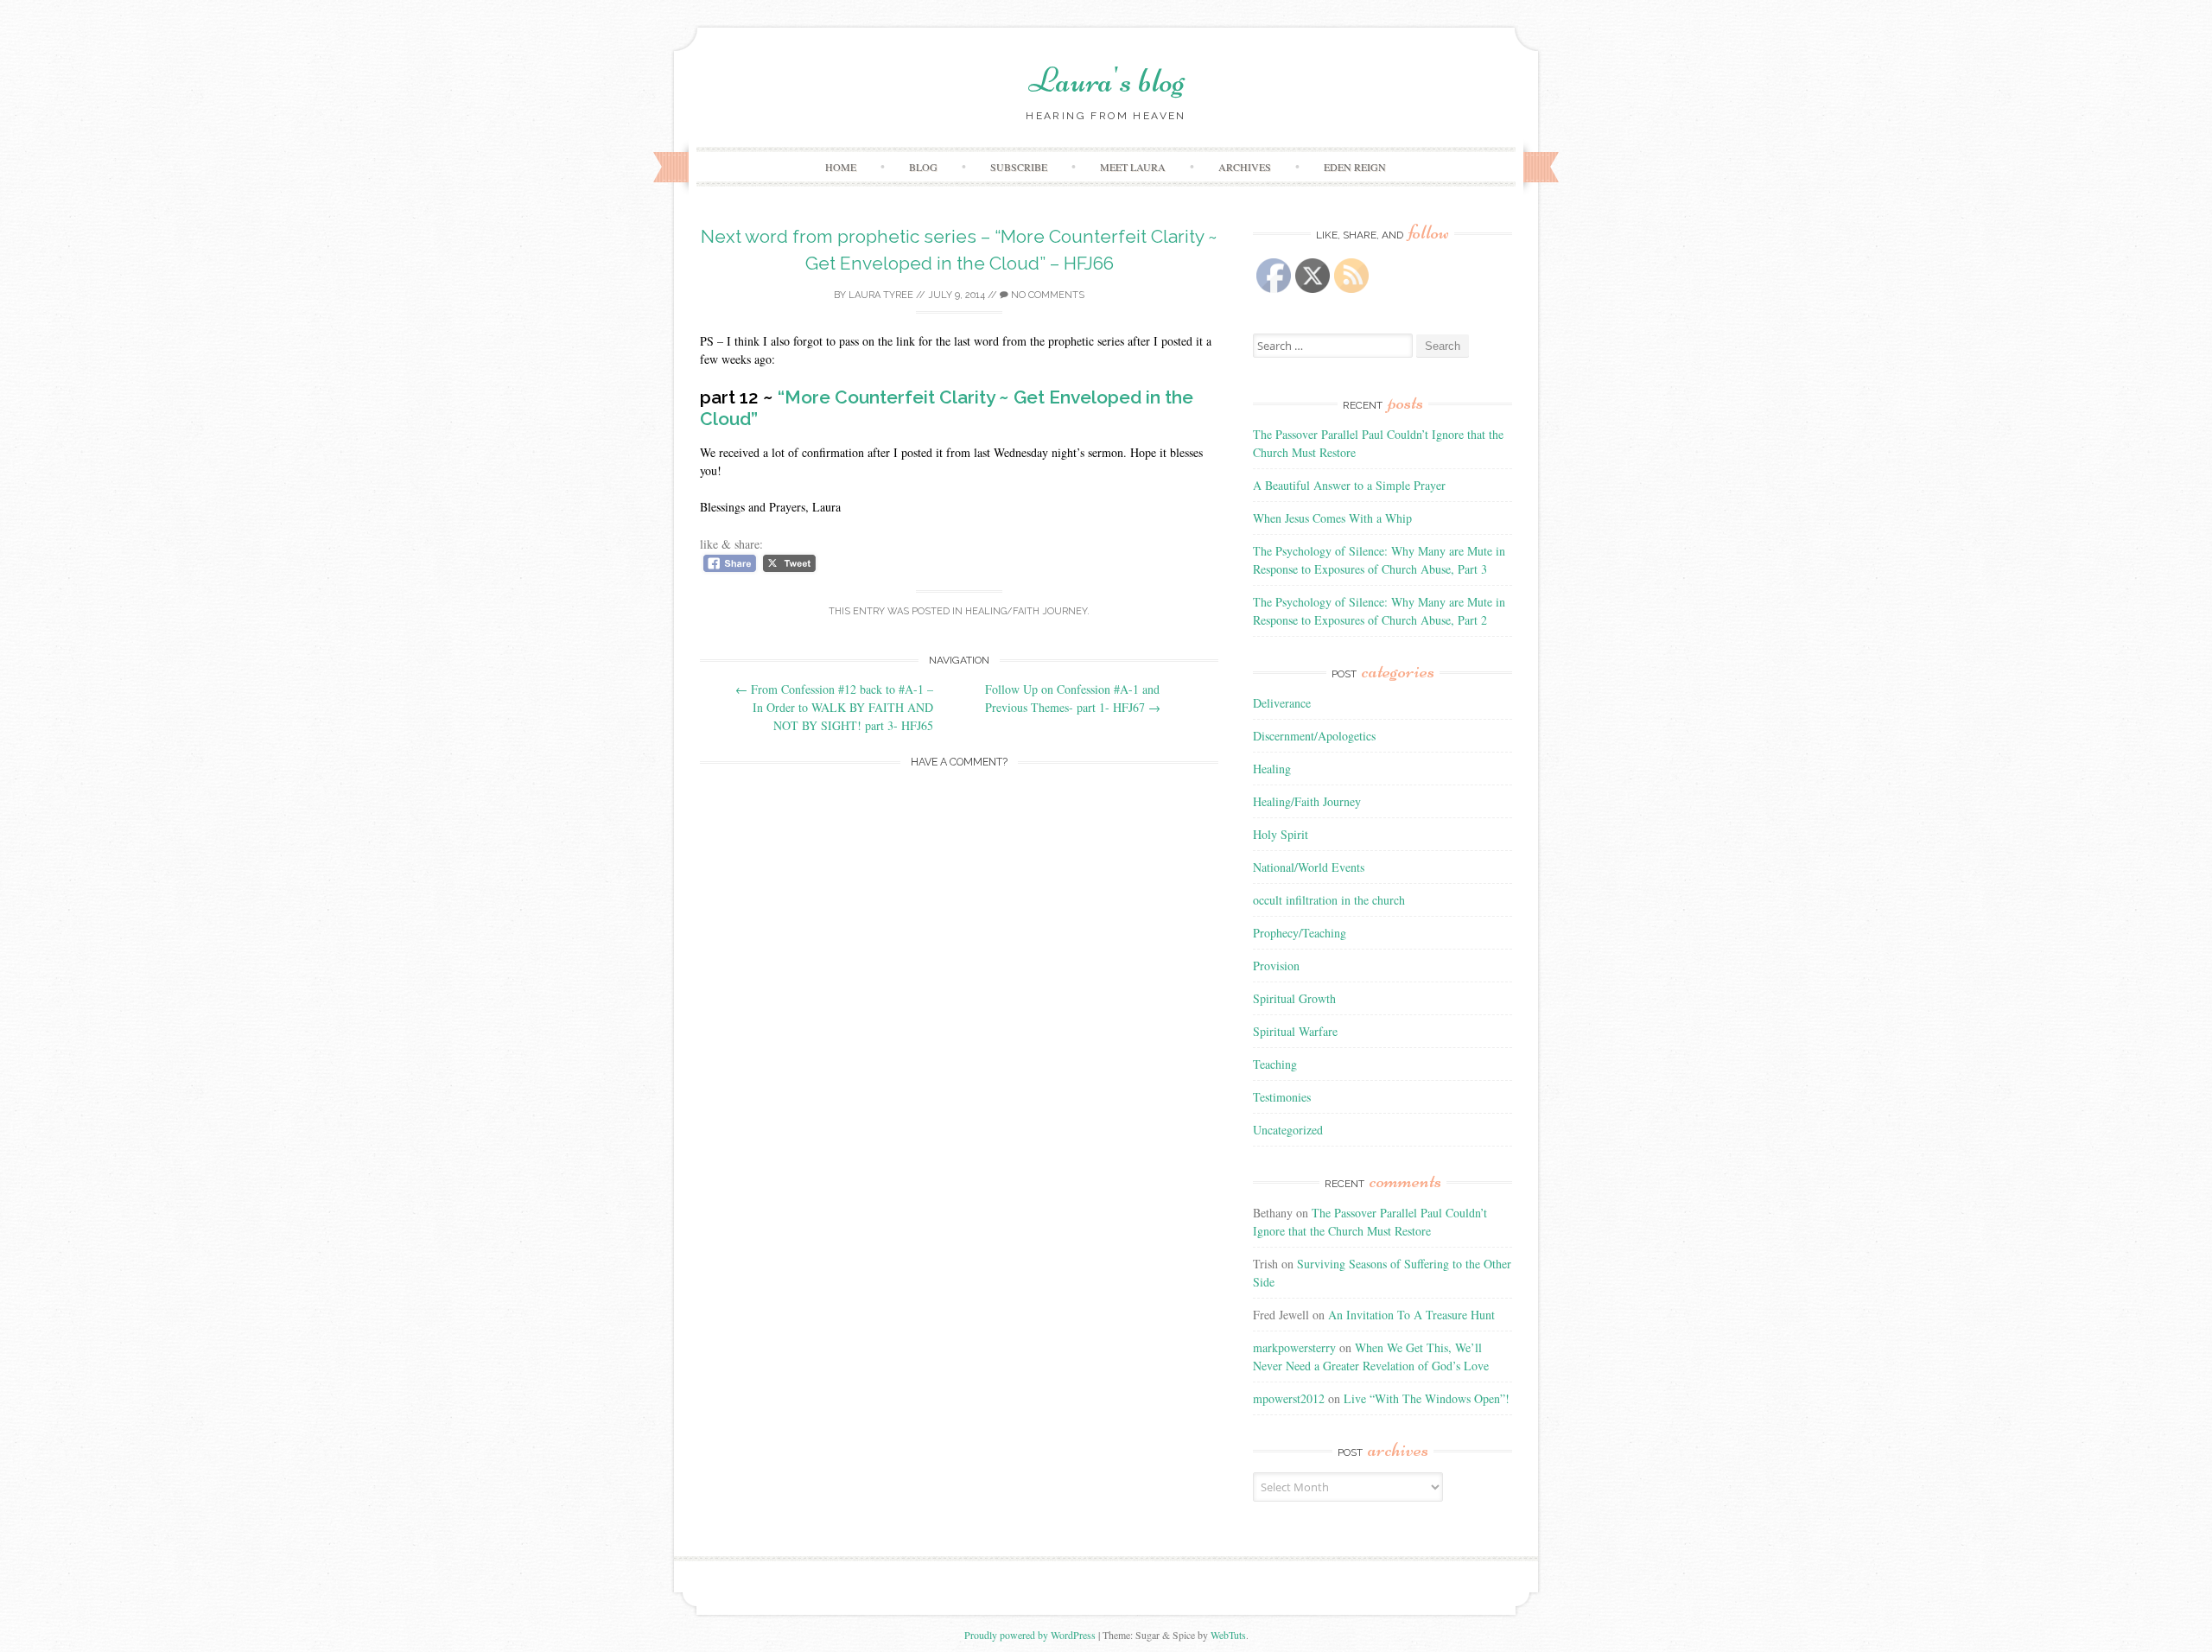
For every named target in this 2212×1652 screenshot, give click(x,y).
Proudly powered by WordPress (1030, 1635)
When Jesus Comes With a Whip (1332, 518)
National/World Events (1309, 867)
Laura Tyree (881, 295)
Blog (923, 167)
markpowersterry (1294, 1347)
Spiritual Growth (1294, 998)
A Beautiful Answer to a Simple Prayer (1349, 485)
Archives (1245, 167)
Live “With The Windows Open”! (1427, 1398)
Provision (1276, 966)
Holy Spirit (1281, 834)
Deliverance (1282, 703)
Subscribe (1019, 167)
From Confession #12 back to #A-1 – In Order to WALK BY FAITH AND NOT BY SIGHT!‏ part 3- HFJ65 (834, 707)
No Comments (1046, 295)
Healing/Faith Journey (1026, 611)
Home (841, 167)
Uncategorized (1288, 1130)
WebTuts (1228, 1635)
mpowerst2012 (1289, 1398)
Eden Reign (1355, 167)
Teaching (1275, 1064)
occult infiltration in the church (1329, 900)
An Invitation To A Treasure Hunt (1411, 1315)
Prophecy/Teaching (1300, 933)
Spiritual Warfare (1295, 1031)
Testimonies (1282, 1097)
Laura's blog (1106, 80)
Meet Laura (1133, 167)
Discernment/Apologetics (1314, 736)
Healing (1272, 769)
